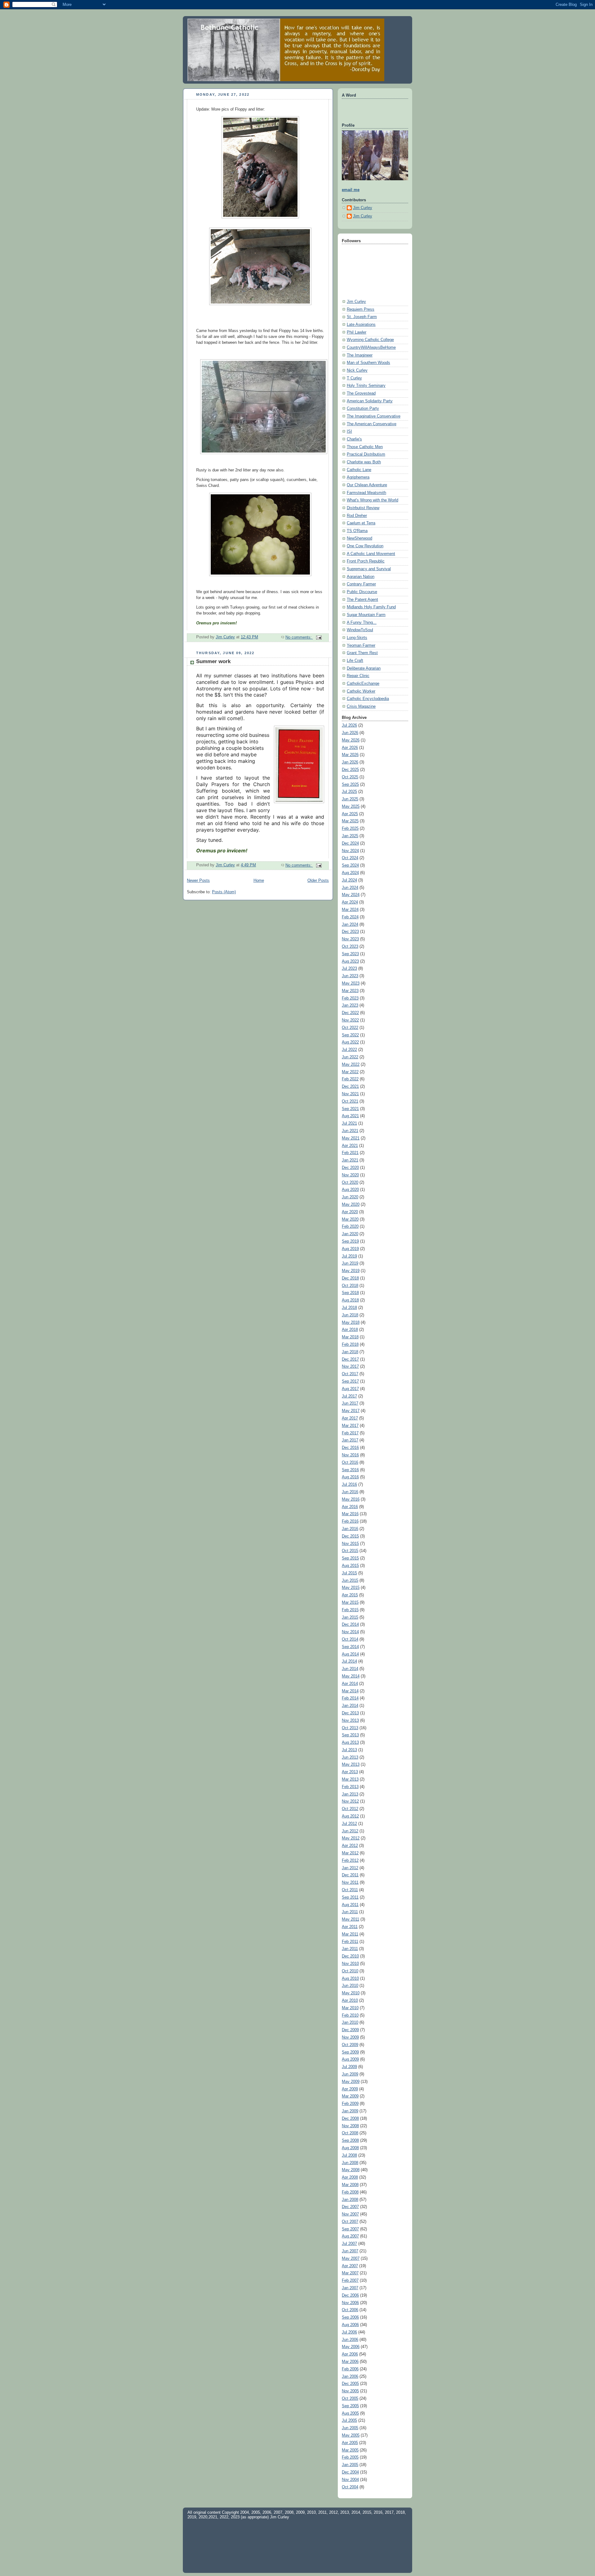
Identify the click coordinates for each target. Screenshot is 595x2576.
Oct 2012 (350, 1809)
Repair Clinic (358, 676)
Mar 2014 (350, 1691)
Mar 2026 (350, 755)
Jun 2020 (350, 1197)
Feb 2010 (350, 2015)
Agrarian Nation (361, 577)
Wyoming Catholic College (370, 340)
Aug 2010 (350, 1979)
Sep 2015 (350, 1558)
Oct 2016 (350, 1463)
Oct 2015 (350, 1551)
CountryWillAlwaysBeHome (371, 348)
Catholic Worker (361, 691)
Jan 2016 (350, 1529)
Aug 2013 (350, 1743)
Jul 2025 (349, 792)
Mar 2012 (350, 1853)
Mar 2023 (350, 991)
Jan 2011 (350, 1949)
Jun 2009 (350, 2074)
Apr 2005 (350, 2443)
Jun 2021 (350, 1131)
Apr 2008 (350, 2177)
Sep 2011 (350, 1897)
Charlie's (354, 439)
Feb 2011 (350, 1942)
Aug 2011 (350, 1905)
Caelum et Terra (361, 523)
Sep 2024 (350, 865)
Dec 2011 (350, 1875)
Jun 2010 (350, 1986)
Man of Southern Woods (368, 363)
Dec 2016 (350, 1448)
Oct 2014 (350, 1639)
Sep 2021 (350, 1109)
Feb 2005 (350, 2457)
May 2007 (351, 2259)
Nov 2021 (350, 1094)
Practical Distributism (366, 454)
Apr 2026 (350, 748)
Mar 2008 (350, 2185)
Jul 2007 (349, 2244)
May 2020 (351, 1205)
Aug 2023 (350, 961)
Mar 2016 (350, 1514)
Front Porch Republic (366, 561)
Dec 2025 (350, 770)
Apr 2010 (350, 2001)
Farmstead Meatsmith (366, 493)
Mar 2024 (350, 910)
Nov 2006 (350, 2303)
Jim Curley (363, 208)
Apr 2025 (350, 814)
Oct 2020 (350, 1183)
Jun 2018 (350, 1315)
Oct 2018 (350, 1286)
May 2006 (351, 2347)
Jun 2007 (350, 2251)
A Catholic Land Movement (371, 554)
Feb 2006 (350, 2369)
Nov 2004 (350, 2480)
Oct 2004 (350, 2487)
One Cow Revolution (365, 546)
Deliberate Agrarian (364, 668)
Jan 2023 (350, 1005)
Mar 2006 (350, 2362)
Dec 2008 (350, 2119)
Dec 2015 (350, 1536)
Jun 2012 (350, 1831)
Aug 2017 (350, 1389)
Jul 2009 (349, 2067)
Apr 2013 (350, 1772)
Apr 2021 (350, 1146)
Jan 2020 (350, 1234)
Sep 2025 (350, 785)
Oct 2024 (350, 858)
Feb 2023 (350, 998)
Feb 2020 (350, 1227)
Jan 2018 (350, 1352)
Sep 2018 (350, 1293)
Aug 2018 (350, 1300)
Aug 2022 (350, 1042)
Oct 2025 (350, 777)
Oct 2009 (350, 2045)
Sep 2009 (350, 2052)
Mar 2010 (350, 2008)
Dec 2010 (350, 1956)
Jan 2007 (350, 2288)
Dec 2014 (350, 1625)
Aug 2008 (350, 2148)
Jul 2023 (349, 969)
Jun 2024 (350, 888)
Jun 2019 (350, 1263)
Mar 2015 (350, 1603)
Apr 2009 (350, 2089)
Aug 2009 (350, 2059)
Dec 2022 (350, 1013)
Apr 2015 (350, 1595)
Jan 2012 (350, 1868)
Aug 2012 (350, 1816)
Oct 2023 (350, 947)
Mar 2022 (350, 1072)
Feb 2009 (350, 2104)
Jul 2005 (349, 2421)
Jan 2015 (350, 1617)
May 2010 (351, 1993)
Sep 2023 (350, 954)
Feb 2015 (350, 1610)
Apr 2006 (350, 2354)
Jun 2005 (350, 2428)
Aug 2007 (350, 2236)
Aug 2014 (350, 1654)
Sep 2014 (350, 1647)
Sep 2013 (350, 1735)
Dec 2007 (350, 2207)
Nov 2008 (350, 2126)
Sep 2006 (350, 2317)
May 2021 (351, 1138)
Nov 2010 (350, 1964)
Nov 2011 (350, 1883)
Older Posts (318, 881)
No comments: (299, 637)
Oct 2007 (350, 2222)
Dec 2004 (350, 2472)
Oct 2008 (350, 2133)
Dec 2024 (350, 843)
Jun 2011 (350, 1912)
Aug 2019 (350, 1249)
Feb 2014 (350, 1698)
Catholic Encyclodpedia (368, 699)
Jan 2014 (350, 1706)
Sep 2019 (350, 1241)
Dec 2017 (350, 1359)
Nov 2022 (350, 1020)
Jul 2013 (349, 1750)
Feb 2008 (350, 2192)
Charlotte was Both (364, 462)
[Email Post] (319, 637)
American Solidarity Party (370, 401)
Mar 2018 (350, 1337)
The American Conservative (372, 424)
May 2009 (351, 2082)
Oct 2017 (350, 1374)
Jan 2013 (350, 1794)
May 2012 (351, 1838)
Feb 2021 (350, 1153)
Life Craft (355, 661)
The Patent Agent (362, 600)
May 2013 (351, 1765)
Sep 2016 (350, 1470)
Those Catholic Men (365, 447)
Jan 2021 (350, 1160)
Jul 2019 (349, 1256)
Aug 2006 (350, 2325)
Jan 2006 (350, 2377)
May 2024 (351, 895)
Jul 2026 (349, 725)
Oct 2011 (350, 1890)
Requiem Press (361, 309)
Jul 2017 (349, 1396)
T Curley (354, 378)
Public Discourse (362, 592)
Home (259, 881)
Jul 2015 (349, 1573)
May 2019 (351, 1271)
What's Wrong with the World (372, 500)
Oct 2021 (350, 1101)
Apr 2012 (350, 1846)
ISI (349, 431)
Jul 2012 (349, 1824)
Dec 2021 (350, 1087)
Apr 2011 (350, 1927)
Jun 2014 (350, 1669)
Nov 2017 (350, 1367)
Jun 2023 (350, 976)
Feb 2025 (350, 829)
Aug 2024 (350, 873)
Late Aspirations (361, 325)
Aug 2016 (350, 1477)
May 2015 (351, 1588)
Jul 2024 (349, 880)
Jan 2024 (350, 925)
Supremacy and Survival (369, 569)
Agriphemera (358, 477)
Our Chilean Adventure (367, 485)
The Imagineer (360, 355)
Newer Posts (198, 881)
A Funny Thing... (362, 623)
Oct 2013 (350, 1728)
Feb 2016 (350, 1521)
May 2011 (350, 1919)
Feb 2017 (350, 1433)
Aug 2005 (350, 2413)
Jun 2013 (350, 1757)
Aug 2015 (350, 1566)
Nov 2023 (350, 939)
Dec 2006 (350, 2295)
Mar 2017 (350, 1426)
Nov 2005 (350, 2391)
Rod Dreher (357, 516)
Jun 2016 (350, 1492)
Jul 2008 (349, 2155)
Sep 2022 (350, 1035)
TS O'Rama (357, 531)
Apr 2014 (350, 1684)
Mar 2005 (350, 2450)
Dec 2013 (350, 1713)
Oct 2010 (350, 1971)
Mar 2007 (350, 2273)
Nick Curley (357, 370)
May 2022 (351, 1065)
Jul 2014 (349, 1661)
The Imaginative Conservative (374, 416)
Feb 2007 (350, 2281)
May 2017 (351, 1411)
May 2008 (351, 2170)
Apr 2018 (350, 1330)
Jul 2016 (349, 1485)
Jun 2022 (350, 1057)
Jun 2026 (350, 733)
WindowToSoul (360, 630)
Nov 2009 (350, 2037)
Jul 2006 (349, 2332)
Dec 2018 (350, 1278)
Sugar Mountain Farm (366, 615)
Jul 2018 (349, 1308)
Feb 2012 (350, 1861)
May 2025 (351, 807)
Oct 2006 (350, 2310)
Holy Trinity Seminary (366, 386)
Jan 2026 (350, 762)
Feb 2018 (350, 1345)
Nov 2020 (350, 1175)
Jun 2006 (350, 2340)
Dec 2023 (350, 932)
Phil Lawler (357, 332)
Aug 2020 (350, 1190)
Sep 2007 (350, 2229)
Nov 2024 (350, 851)
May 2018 (351, 1323)
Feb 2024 (350, 917)
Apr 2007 (350, 2266)
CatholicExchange (363, 684)
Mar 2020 (350, 1219)
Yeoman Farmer (361, 645)
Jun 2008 (350, 2163)
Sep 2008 (350, 2141)
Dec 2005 (350, 2384)
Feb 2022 (350, 1079)
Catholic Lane (359, 470)
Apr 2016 (350, 1507)
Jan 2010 (350, 2023)
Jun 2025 (350, 799)
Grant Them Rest (362, 653)
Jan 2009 (350, 2111)
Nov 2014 (350, 1632)
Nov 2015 (350, 1544)
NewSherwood (359, 538)
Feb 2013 (350, 1787)
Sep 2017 (350, 1381)
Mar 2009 (350, 2096)
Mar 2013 (350, 1779)
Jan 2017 (350, 1440)
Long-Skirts (357, 638)
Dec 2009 (350, 2030)
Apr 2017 (350, 1418)
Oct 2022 (350, 1028)
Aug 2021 (350, 1116)
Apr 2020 (350, 1212)
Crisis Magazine (361, 706)
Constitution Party (363, 409)
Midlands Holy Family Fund (371, 607)
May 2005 (351, 2435)
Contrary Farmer (361, 584)
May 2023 (351, 983)
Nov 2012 (350, 1801)
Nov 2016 (350, 1455)
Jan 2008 (350, 2200)
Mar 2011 (350, 1934)
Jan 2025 (350, 836)
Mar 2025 (350, 821)
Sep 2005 (350, 2406)
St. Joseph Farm (362, 317)
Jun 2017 (350, 1403)
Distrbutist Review (363, 508)
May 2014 (351, 1676)
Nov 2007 (350, 2214)
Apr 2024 (350, 902)
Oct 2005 (350, 2399)
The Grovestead (361, 393)
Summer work (213, 661)
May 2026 (351, 740)
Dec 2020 (350, 1168)
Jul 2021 (349, 1123)
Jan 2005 (350, 2465)
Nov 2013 (350, 1721)
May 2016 (351, 1499)
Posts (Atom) (224, 892)
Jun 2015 (350, 1581)
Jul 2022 (349, 1050)
